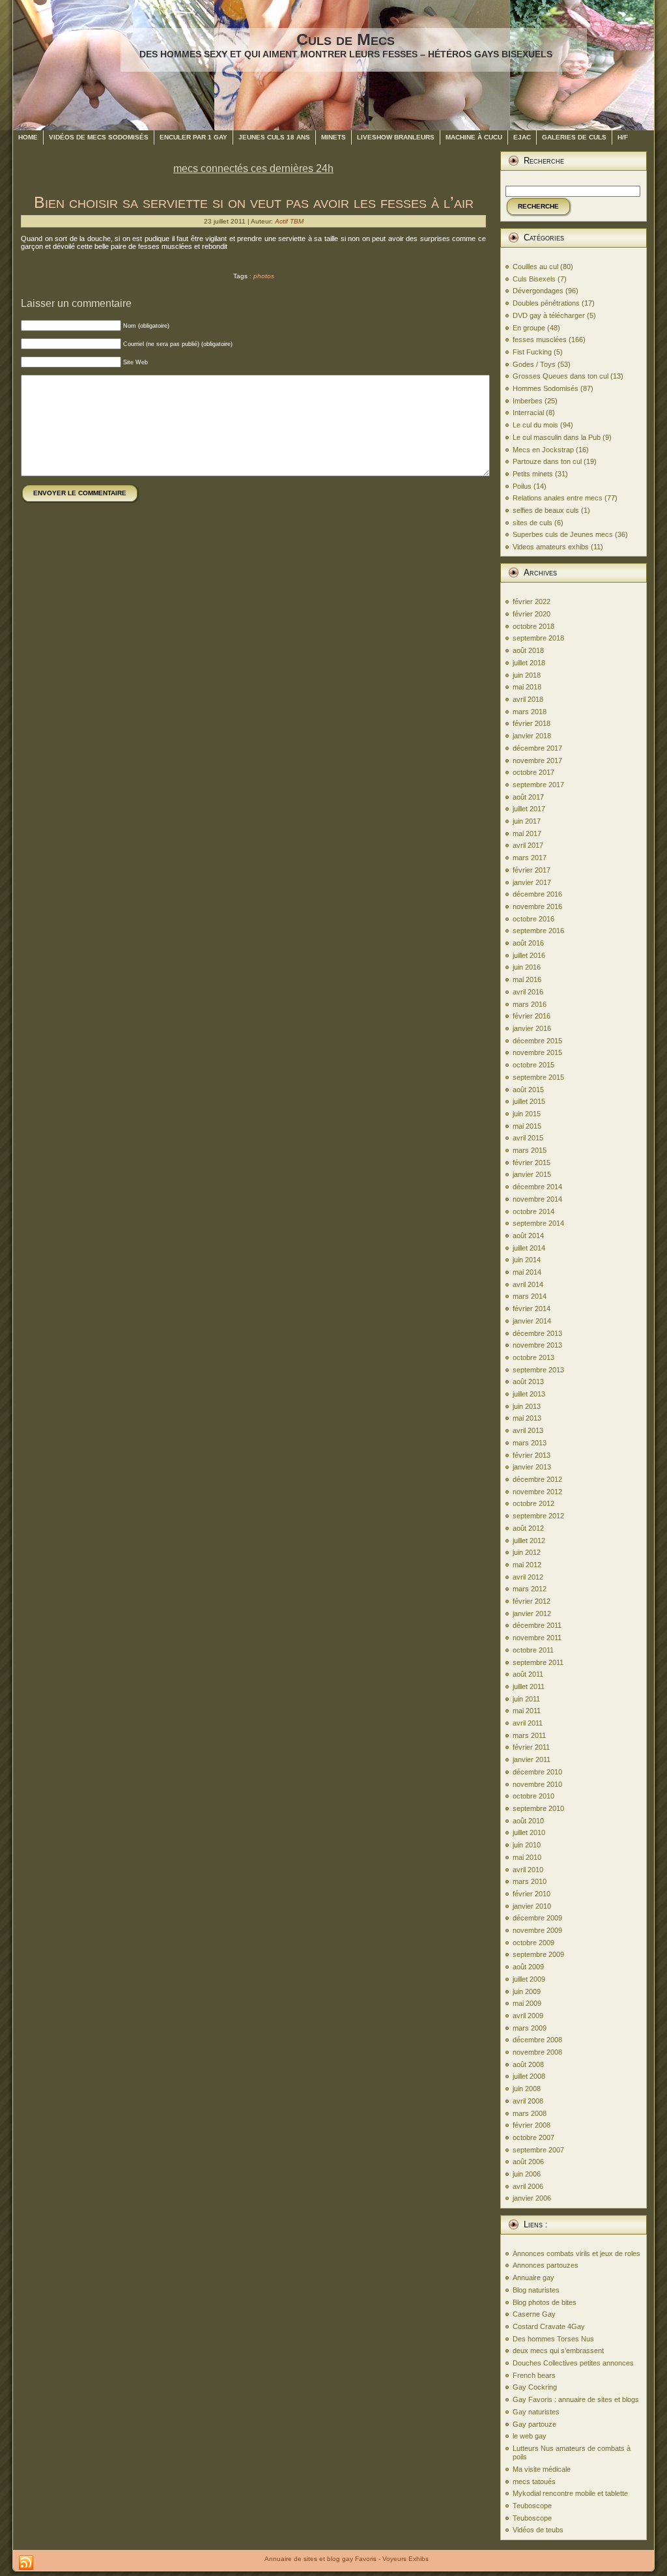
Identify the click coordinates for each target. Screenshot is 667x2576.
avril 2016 (528, 992)
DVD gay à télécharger (549, 315)
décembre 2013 (537, 1333)
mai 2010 (527, 1857)
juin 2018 (527, 675)
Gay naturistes (536, 2412)
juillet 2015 (529, 1101)
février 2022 (532, 601)
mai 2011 (527, 1711)
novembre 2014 (537, 1199)
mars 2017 (530, 858)
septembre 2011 (538, 1662)
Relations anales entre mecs (558, 498)
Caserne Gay (534, 2314)
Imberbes (528, 401)
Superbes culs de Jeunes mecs (563, 534)
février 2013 (532, 1455)
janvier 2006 (532, 2198)
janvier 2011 (532, 1759)
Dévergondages (538, 291)
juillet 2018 (529, 663)
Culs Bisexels (534, 279)
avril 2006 (528, 2186)
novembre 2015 (537, 1052)
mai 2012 (527, 1565)
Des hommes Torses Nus (553, 2339)
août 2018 (528, 650)
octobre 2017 (533, 772)
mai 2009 (527, 2003)
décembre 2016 (537, 894)
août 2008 (528, 2064)
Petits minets (533, 474)
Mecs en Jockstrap (543, 450)
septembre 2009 (538, 1954)
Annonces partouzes (546, 2265)
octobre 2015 (533, 1065)
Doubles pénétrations (546, 303)
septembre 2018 (538, 638)
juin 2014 (527, 1260)
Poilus (522, 486)
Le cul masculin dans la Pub (557, 437)
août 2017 (528, 797)
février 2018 (532, 723)
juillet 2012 (529, 1541)
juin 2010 (527, 1845)
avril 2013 (528, 1430)
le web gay (530, 2436)
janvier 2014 (532, 1321)
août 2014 (528, 1236)
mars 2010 (530, 1881)
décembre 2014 (537, 1187)
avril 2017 (528, 845)
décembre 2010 (537, 1772)
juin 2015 (527, 1114)
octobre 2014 (533, 1211)
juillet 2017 (529, 809)
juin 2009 (527, 1991)
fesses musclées (540, 340)
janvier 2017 (532, 882)
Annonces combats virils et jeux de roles (576, 2253)
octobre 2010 (533, 1796)
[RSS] (26, 2563)
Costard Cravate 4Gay (549, 2326)
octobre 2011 (533, 1650)
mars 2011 (529, 1735)
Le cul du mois (535, 425)
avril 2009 (528, 2016)
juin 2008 (527, 2089)
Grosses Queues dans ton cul (561, 376)
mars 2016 (530, 1004)
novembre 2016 (537, 906)
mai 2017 (527, 833)
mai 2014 (527, 1272)
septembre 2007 (538, 2150)
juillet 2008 (529, 2076)
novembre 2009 (537, 1930)
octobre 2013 (533, 1357)
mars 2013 (530, 1443)
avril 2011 (528, 1723)
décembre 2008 (537, 2040)
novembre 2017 (537, 760)
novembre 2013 (537, 1345)
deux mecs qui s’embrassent (558, 2351)
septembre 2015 (538, 1077)
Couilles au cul (535, 267)
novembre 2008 (537, 2052)
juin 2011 (526, 1699)
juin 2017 (527, 821)
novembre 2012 (537, 1492)
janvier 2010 (532, 1906)
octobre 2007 (533, 2137)
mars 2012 (530, 1589)
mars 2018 (530, 712)
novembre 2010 (537, 1784)
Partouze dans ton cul (547, 461)
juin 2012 (527, 1552)
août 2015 (528, 1090)
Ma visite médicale (542, 2469)
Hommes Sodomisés (546, 388)
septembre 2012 (538, 1516)
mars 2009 (530, 2028)
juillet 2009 (529, 1979)
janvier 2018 (532, 736)
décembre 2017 (537, 748)
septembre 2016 (538, 931)
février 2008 (532, 2125)
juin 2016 (527, 967)
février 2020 (532, 614)
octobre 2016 (533, 919)
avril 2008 (528, 2101)
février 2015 (532, 1163)
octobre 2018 (533, 626)
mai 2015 (527, 1126)
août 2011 (528, 1674)
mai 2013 (527, 1418)
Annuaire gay (533, 2278)
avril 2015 (528, 1138)
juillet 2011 (529, 1686)
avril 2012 (528, 1577)
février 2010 (532, 1894)
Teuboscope (532, 2506)
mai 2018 (527, 687)
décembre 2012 (537, 1479)
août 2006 (528, 2162)
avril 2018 (528, 699)
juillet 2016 (529, 955)
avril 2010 (528, 1870)
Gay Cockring (535, 2387)
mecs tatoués (534, 2482)
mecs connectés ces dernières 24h (253, 168)
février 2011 (531, 1747)
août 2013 (528, 1382)
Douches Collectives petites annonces (573, 2363)
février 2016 (532, 1016)
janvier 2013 (532, 1467)
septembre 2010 (538, 1808)
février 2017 (532, 870)
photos (264, 276)
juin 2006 (527, 2174)
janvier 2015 (532, 1174)
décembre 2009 (537, 1918)
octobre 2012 (533, 1503)
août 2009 (528, 1967)
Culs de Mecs (346, 39)
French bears (534, 2375)
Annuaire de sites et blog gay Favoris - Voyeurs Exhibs (347, 2559)
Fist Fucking (532, 352)
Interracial (528, 412)
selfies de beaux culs (546, 510)
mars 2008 (530, 2113)
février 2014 (532, 1309)
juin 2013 (527, 1406)
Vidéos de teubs (538, 2530)
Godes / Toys (534, 364)
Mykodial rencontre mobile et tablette (570, 2493)
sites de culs (532, 523)
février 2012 (532, 1601)
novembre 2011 (537, 1638)
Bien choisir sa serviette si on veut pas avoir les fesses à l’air (254, 202)
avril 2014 (528, 1284)
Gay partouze (534, 2424)
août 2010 (528, 1821)
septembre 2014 (538, 1223)
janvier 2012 (532, 1614)
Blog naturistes (536, 2290)
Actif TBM (289, 221)
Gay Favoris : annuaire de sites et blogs (576, 2399)
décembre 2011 (537, 1625)
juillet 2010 (529, 1832)
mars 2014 (530, 1296)
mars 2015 (530, 1150)
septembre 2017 (538, 785)
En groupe (529, 328)
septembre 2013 (538, 1370)
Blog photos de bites (545, 2302)
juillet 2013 (529, 1394)
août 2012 (528, 1528)
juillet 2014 (529, 1248)
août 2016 (528, 943)
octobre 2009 (533, 1943)
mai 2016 (527, 979)
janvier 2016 (532, 1028)
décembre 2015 (537, 1041)
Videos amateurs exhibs (551, 547)
